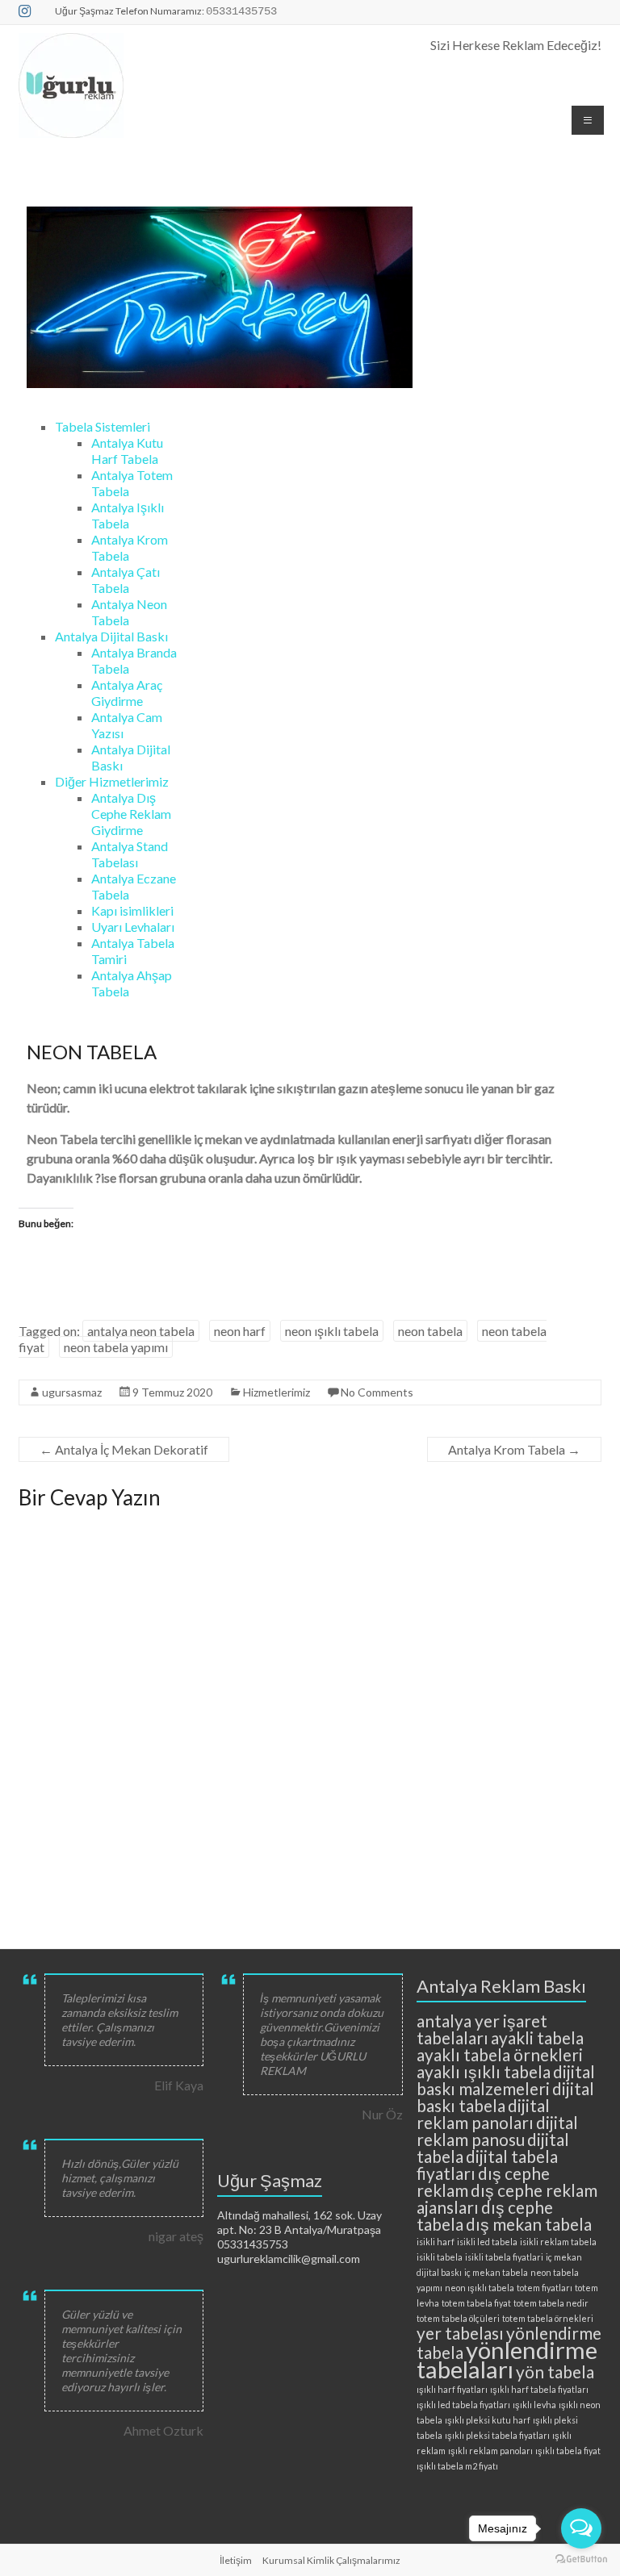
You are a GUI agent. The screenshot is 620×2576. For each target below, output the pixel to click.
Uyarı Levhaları (133, 927)
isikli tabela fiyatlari (504, 2257)
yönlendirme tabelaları (507, 2359)
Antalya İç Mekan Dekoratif (124, 1449)
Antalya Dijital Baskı (111, 636)
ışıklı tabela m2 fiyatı (457, 2466)
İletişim (236, 2560)
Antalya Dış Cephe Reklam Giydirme (131, 814)
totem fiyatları (545, 2288)
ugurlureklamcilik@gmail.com (289, 2259)
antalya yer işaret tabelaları (482, 2029)
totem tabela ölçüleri (458, 2318)
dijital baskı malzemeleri (506, 2080)
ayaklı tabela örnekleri (500, 2054)
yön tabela (555, 2371)
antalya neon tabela (141, 1331)
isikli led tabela (487, 2242)
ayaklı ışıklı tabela (484, 2071)
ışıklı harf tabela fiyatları (539, 2389)
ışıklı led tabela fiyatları (463, 2405)
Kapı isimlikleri (132, 910)
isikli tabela (440, 2257)
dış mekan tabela (529, 2224)
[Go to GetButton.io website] (581, 2559)
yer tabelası (460, 2333)
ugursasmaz (72, 1392)
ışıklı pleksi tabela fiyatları (497, 2435)
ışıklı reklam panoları (490, 2451)
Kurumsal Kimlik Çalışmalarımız (331, 2560)
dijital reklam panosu (497, 2131)
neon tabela (430, 1331)
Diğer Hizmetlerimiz (112, 781)
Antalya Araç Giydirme (127, 693)
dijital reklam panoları (483, 2114)
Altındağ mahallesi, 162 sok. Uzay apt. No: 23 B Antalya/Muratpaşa (300, 2222)
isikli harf (436, 2242)
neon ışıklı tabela (332, 1331)
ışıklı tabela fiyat (568, 2451)
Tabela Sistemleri (103, 426)
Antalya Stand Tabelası (130, 854)
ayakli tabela (537, 2037)
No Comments (377, 1392)
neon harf (240, 1331)
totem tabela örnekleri (548, 2318)
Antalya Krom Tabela (514, 1449)
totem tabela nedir (551, 2303)
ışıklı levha (534, 2405)
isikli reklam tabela (558, 2242)
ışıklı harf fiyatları (452, 2389)
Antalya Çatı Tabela (126, 580)
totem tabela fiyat (476, 2303)
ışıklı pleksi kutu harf (488, 2420)
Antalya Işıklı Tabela (128, 515)
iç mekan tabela (496, 2272)
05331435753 (253, 2244)
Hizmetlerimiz (276, 1392)
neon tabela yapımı (116, 1347)
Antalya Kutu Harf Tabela (127, 451)
